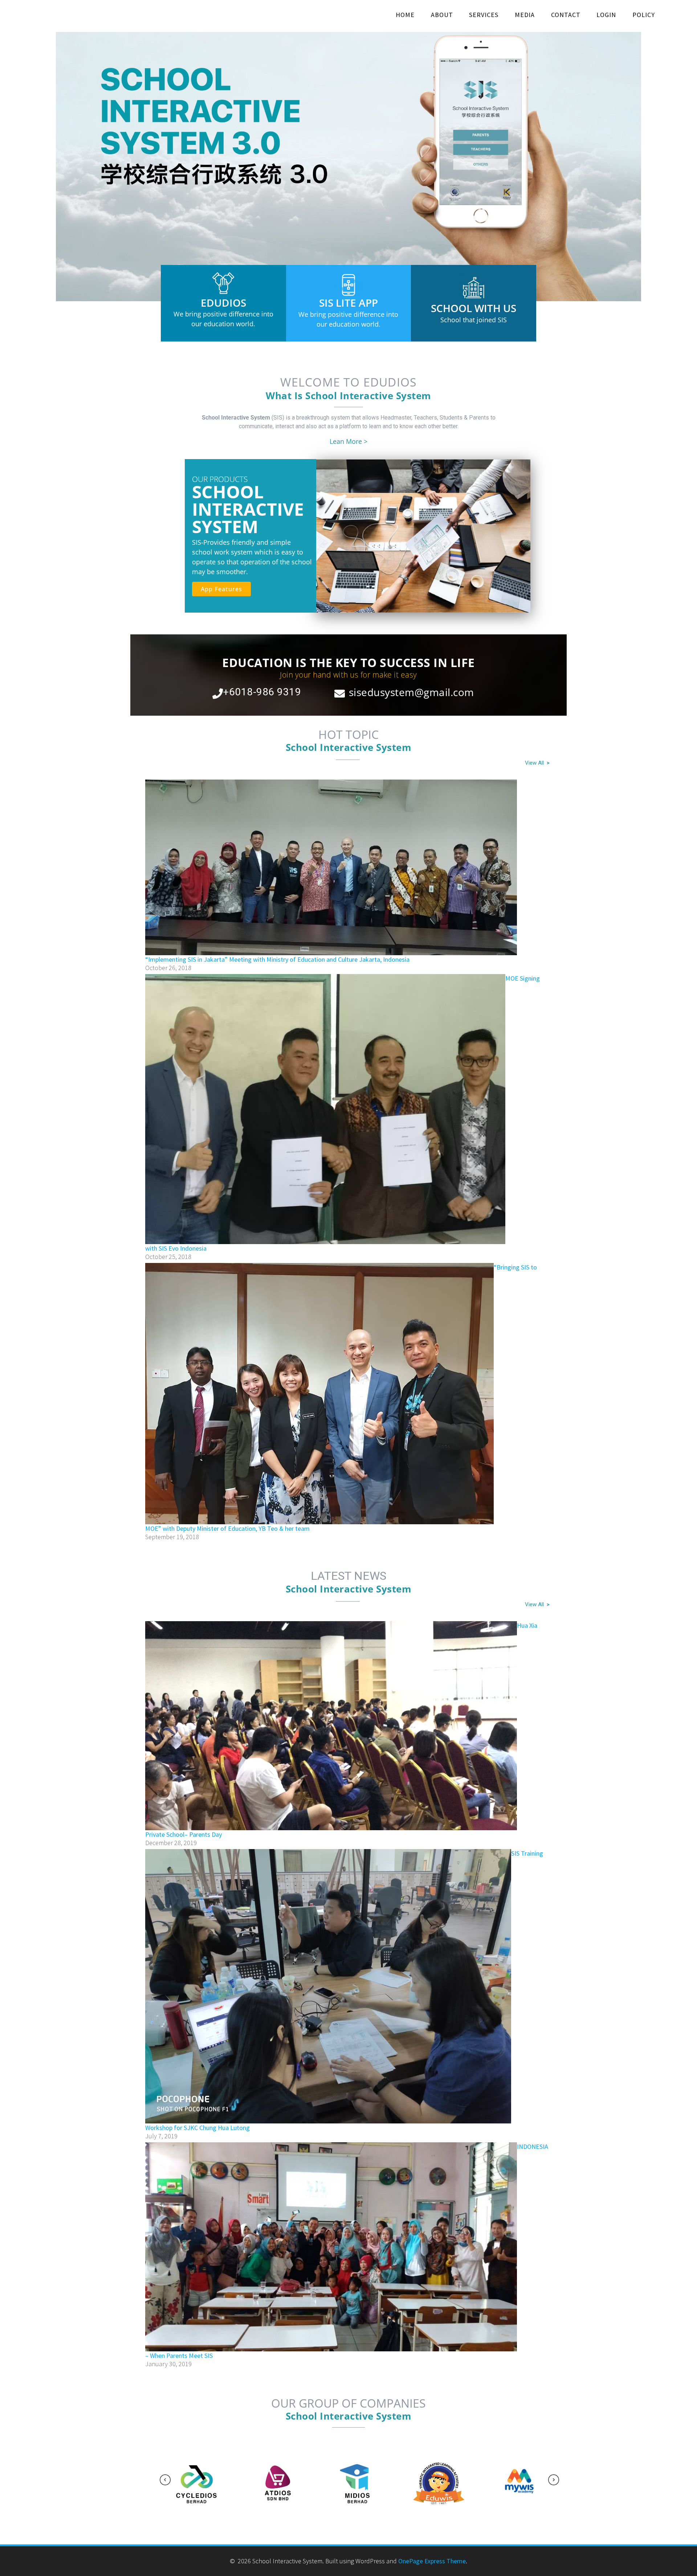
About (442, 15)
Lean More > (348, 441)
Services (484, 15)
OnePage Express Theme (432, 2561)
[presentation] (165, 2480)
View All (537, 763)
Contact (566, 15)
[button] (8, 160)
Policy (644, 15)
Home (405, 15)
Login (606, 15)
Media (525, 15)
